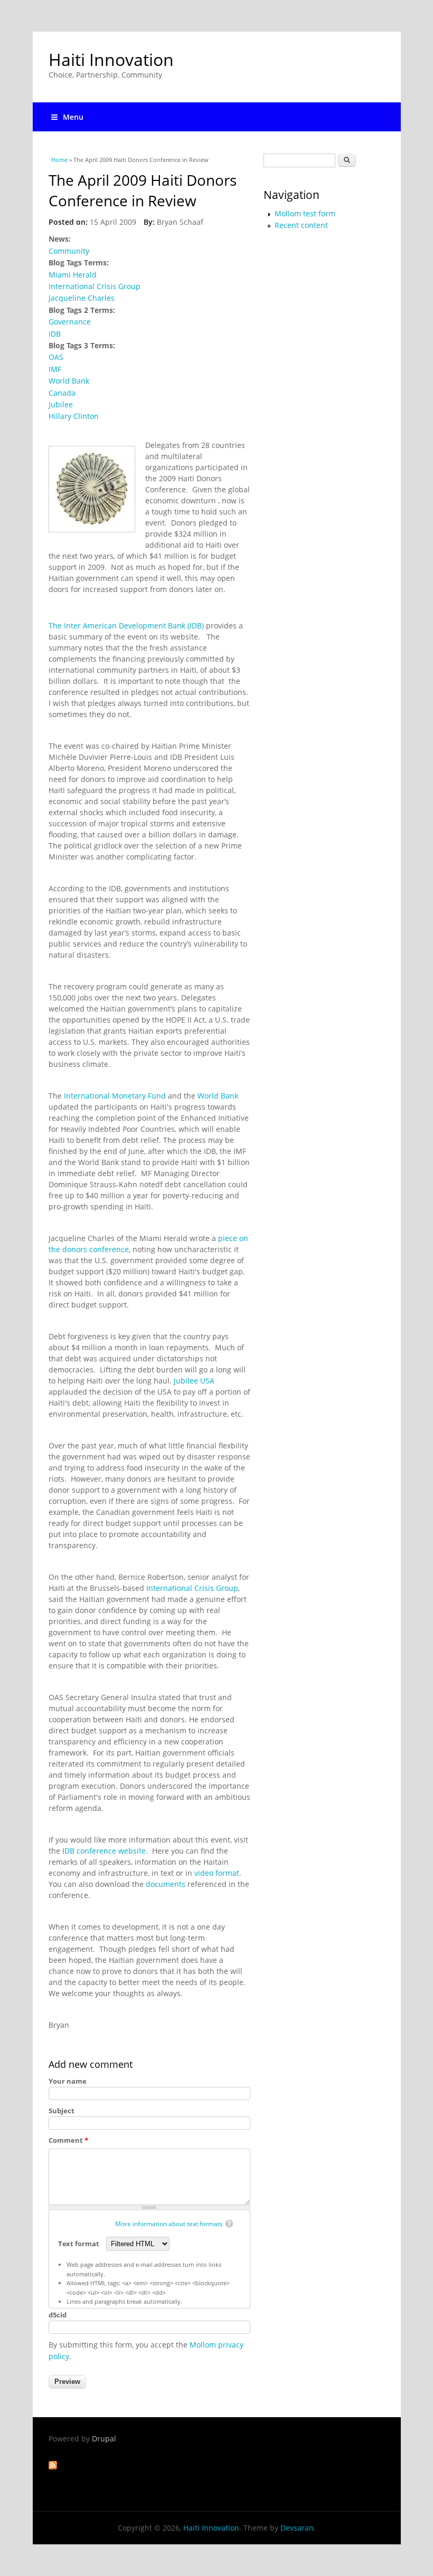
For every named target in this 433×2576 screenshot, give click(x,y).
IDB (55, 334)
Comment (68, 2140)
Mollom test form (305, 213)
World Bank (69, 381)
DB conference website (105, 1851)
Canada (62, 393)
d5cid (58, 2315)
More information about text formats (169, 2224)
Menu (73, 117)
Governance (70, 322)
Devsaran (297, 2528)
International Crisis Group (95, 286)
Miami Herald (73, 275)
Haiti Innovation (111, 59)
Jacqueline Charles (82, 298)
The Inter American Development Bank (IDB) (126, 626)
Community (69, 251)
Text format (79, 2244)
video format (217, 1873)
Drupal (104, 2439)
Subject (62, 2111)
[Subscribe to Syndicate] (53, 2467)
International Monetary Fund (115, 1096)
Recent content (301, 225)
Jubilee (61, 404)
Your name (68, 2081)
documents (166, 1884)
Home (59, 160)
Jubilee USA (194, 1381)
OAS (56, 357)
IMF (55, 369)
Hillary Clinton (74, 416)
